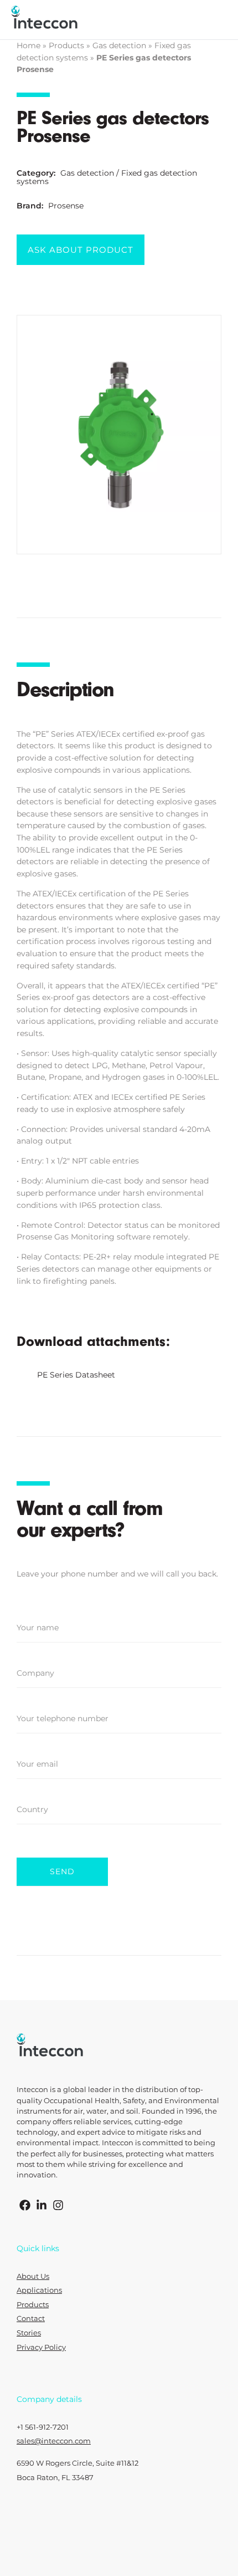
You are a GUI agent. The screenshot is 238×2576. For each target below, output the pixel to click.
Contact (31, 2319)
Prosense (66, 206)
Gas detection (119, 45)
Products (66, 45)
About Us (33, 2276)
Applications (39, 2290)
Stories (29, 2333)
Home (29, 45)
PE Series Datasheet (76, 1375)
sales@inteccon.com (54, 2441)
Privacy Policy (41, 2347)
